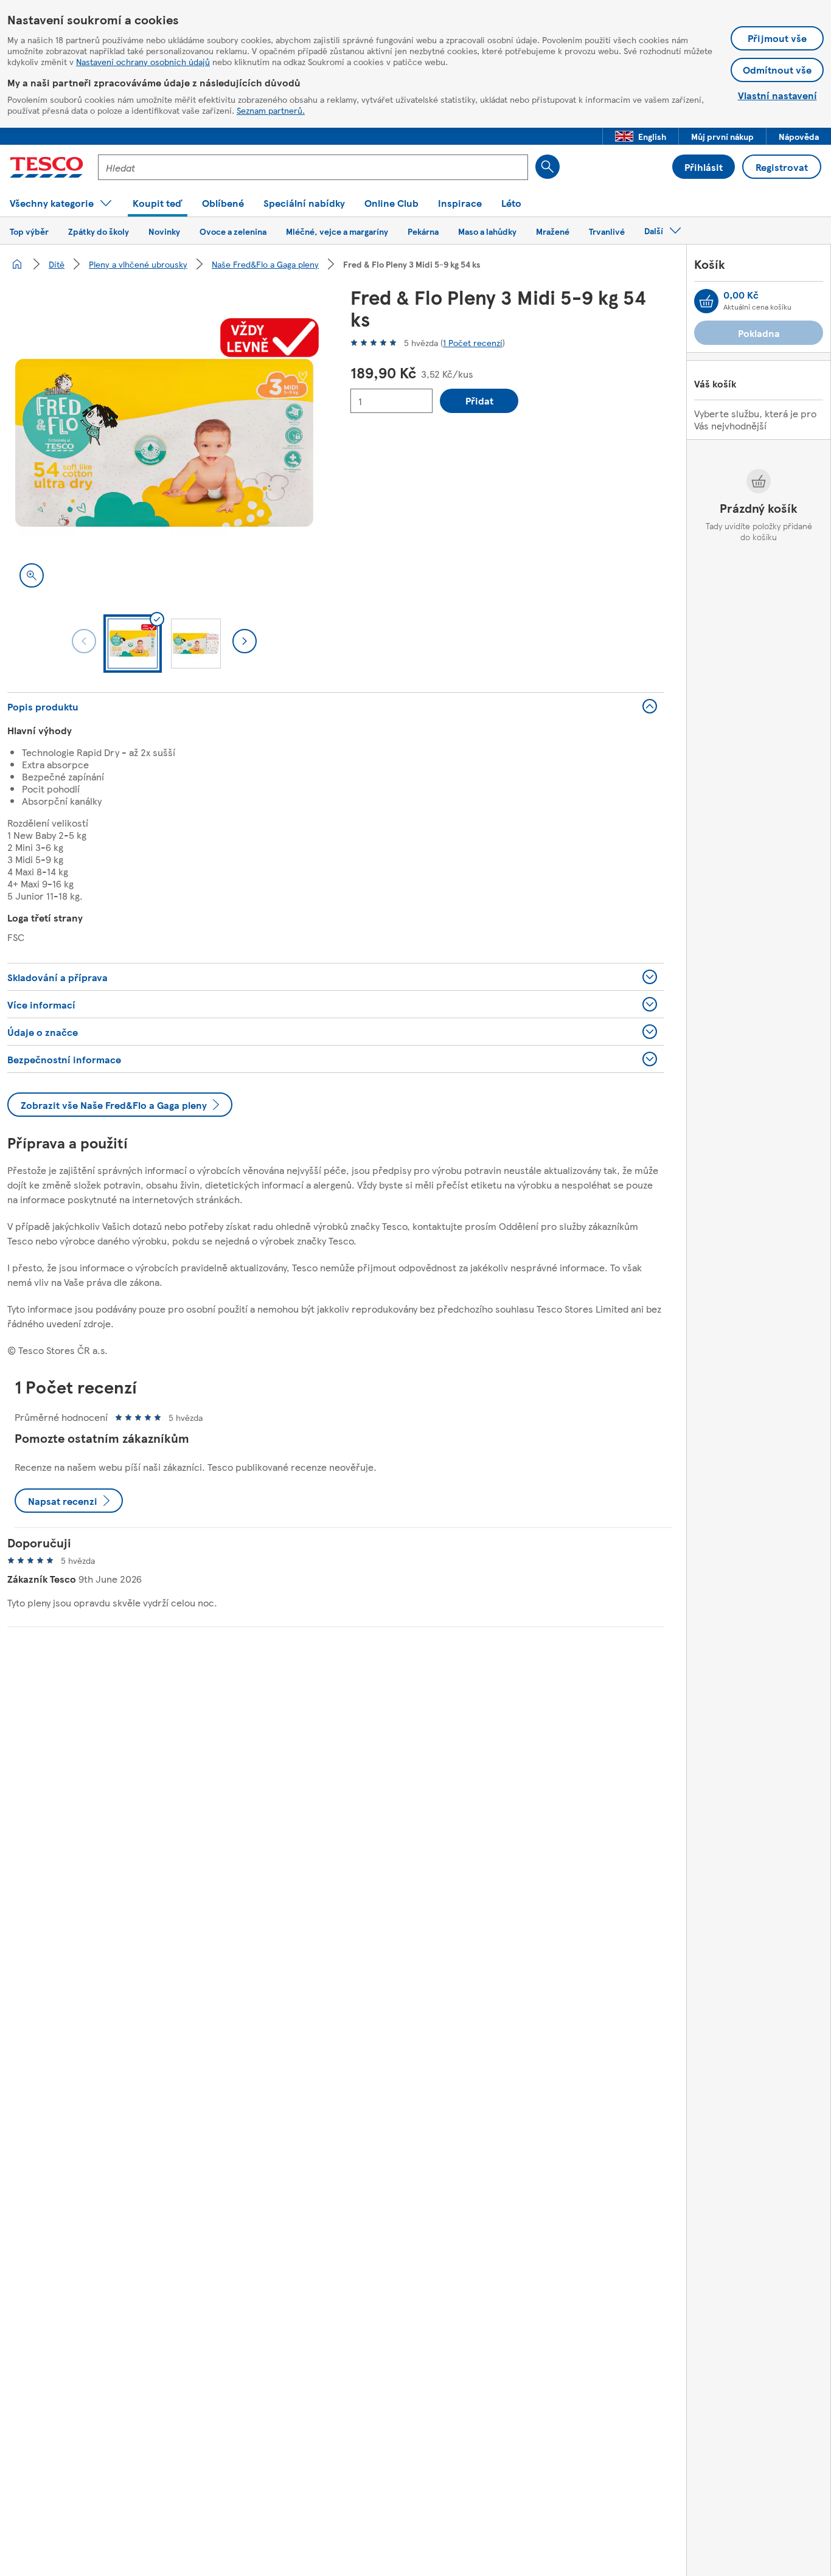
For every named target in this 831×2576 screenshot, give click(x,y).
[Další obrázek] (245, 641)
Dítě (57, 264)
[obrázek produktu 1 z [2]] (164, 443)
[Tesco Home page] (47, 167)
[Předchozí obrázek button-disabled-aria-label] (84, 641)
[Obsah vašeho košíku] (706, 301)
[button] (641, 136)
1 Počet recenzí (473, 342)
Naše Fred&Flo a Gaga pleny (265, 264)
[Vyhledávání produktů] (548, 167)
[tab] (133, 644)
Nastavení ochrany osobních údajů (143, 61)
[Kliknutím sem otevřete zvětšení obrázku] (32, 575)
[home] (17, 264)
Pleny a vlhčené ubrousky (138, 264)
